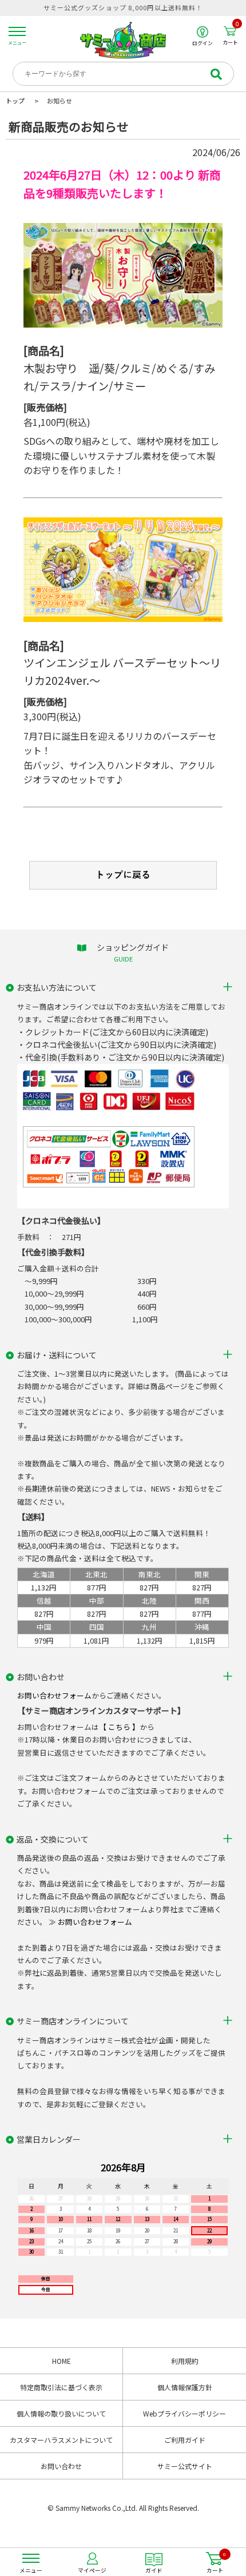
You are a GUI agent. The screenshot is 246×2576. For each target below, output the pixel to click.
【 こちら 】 (119, 1727)
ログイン (203, 43)
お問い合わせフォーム (54, 1695)
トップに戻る (123, 875)
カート (231, 35)
